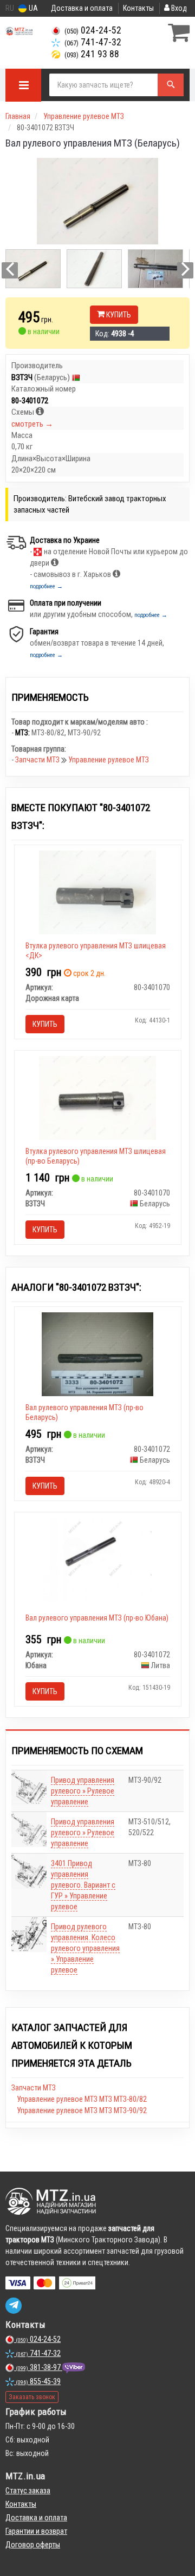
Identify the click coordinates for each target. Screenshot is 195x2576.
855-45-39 (38, 2381)
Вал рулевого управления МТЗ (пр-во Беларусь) (84, 1412)
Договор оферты (33, 2545)
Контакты (138, 8)
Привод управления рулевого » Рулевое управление (83, 1791)
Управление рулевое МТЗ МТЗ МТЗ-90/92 (82, 2110)
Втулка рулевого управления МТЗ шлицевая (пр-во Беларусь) (96, 1156)
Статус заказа (28, 2491)
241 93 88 (92, 54)
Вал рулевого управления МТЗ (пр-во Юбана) (97, 1618)
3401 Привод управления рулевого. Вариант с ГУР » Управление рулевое (83, 1885)
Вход (178, 8)
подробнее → (46, 586)
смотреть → (32, 424)
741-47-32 (93, 42)
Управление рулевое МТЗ (109, 760)
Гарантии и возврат (36, 2531)
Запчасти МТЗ (38, 760)
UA (32, 8)
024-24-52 (93, 30)
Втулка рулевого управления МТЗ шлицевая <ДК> (96, 951)
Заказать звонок (32, 2397)
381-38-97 (39, 2367)
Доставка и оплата (82, 8)
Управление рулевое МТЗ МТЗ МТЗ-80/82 (82, 2099)
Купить (118, 315)
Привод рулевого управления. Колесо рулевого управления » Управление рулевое (85, 1948)
